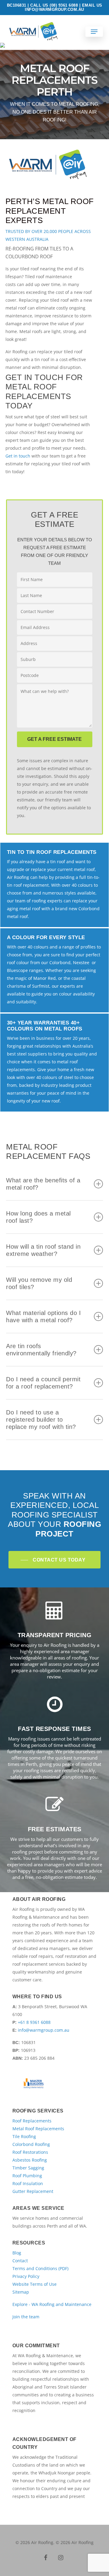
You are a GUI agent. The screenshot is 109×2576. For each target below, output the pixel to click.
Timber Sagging (28, 2168)
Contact (20, 2261)
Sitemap (21, 2292)
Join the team (26, 2317)
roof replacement (31, 885)
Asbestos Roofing (30, 2160)
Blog (17, 2253)
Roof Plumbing (27, 2176)
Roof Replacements (32, 2121)
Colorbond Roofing (31, 2144)
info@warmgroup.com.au (44, 2030)
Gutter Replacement (33, 2191)
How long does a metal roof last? (38, 1217)
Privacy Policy (26, 2276)
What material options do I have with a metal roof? (43, 1316)
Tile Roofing (24, 2136)
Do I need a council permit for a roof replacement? (43, 1383)
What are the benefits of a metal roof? (43, 1184)
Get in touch (18, 456)
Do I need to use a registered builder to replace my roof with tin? (41, 1420)
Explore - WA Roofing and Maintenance (52, 2304)
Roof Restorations (30, 2152)
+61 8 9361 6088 (34, 2022)
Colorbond (60, 962)
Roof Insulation (28, 2183)
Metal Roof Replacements (38, 2129)
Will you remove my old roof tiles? (39, 1283)
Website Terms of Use (35, 2284)
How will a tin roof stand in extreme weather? (43, 1250)
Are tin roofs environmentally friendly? (41, 1350)
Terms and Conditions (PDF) (40, 2268)
